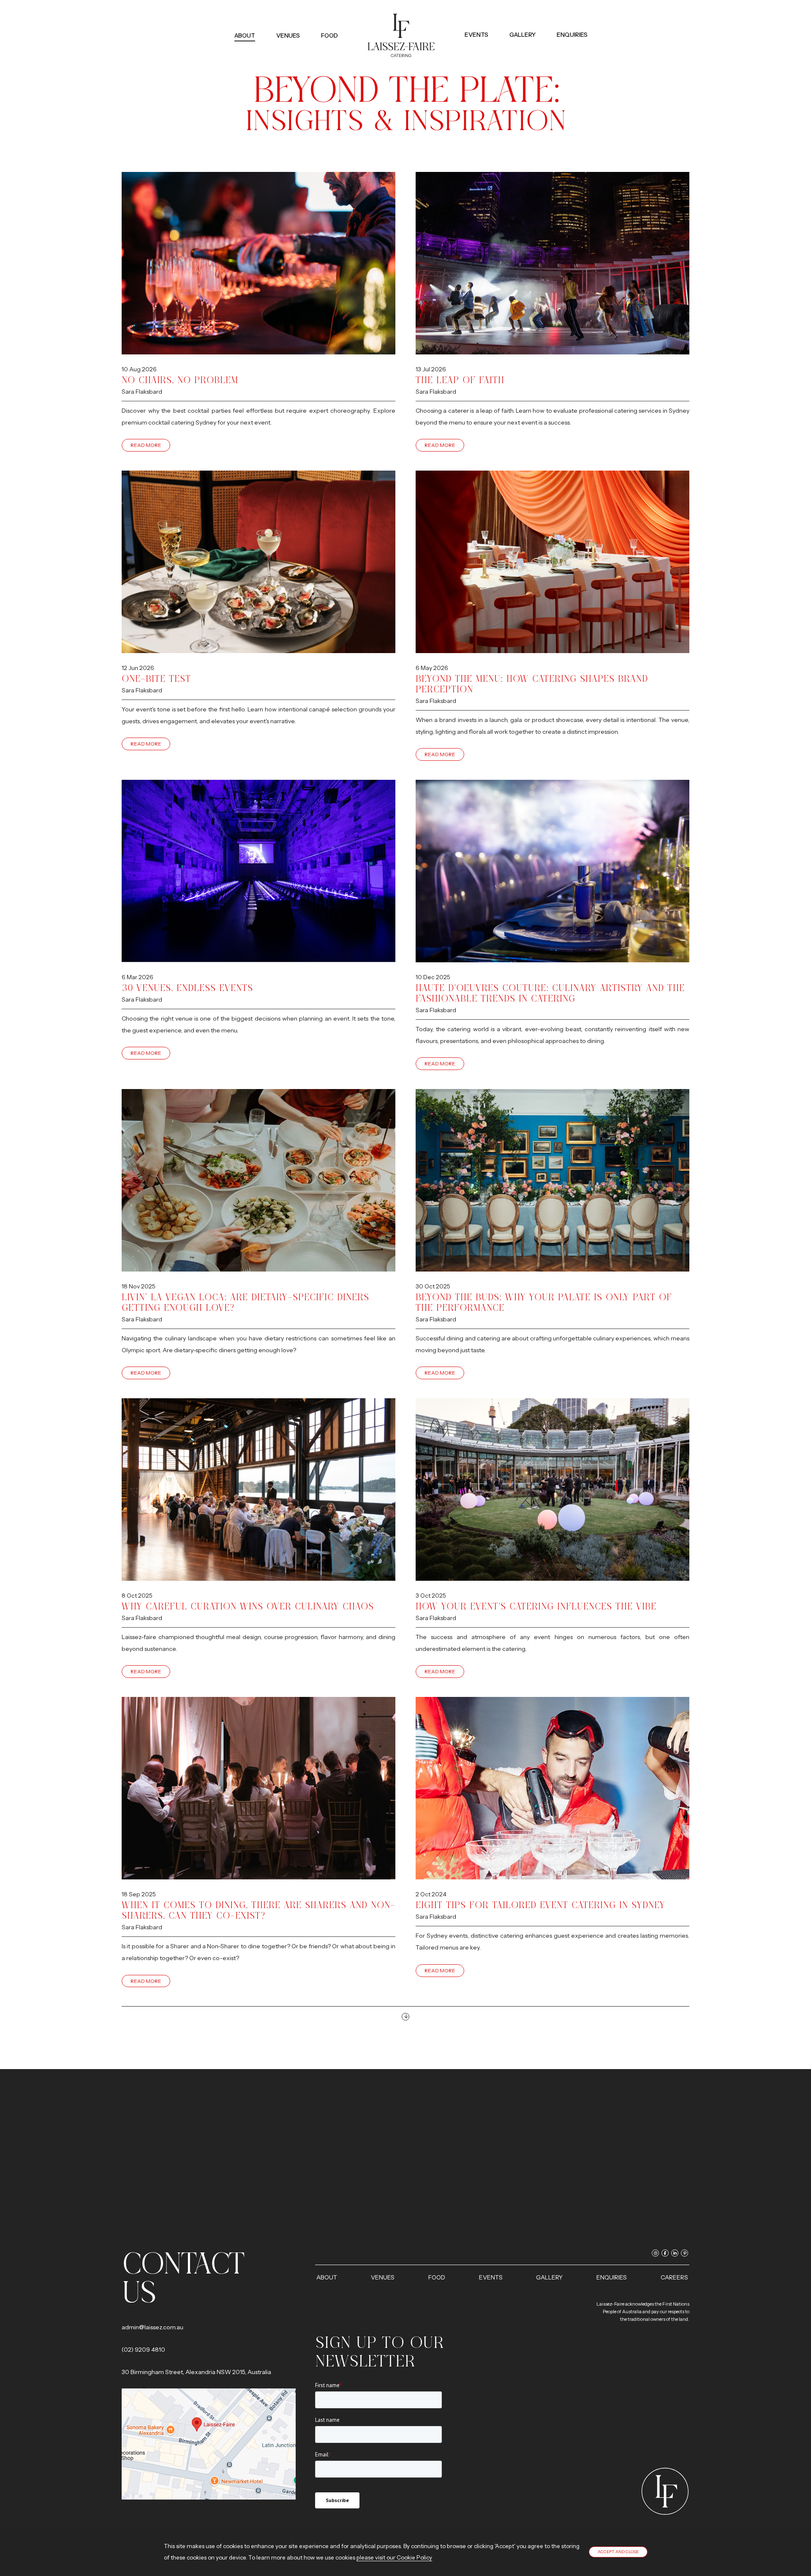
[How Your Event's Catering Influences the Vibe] (552, 1490)
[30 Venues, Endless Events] (259, 871)
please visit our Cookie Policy (394, 2557)
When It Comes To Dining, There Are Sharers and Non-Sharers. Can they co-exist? (259, 1910)
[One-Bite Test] (259, 562)
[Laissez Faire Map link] (209, 2444)
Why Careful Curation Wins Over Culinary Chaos (248, 1606)
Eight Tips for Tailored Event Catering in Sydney (540, 1905)
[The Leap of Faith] (552, 263)
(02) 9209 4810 (143, 2350)
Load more (405, 2017)
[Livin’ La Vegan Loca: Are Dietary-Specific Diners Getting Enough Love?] (259, 1180)
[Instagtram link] (556, 21)
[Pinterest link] (584, 21)
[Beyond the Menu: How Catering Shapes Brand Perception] (552, 562)
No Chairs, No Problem (180, 380)
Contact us (183, 2278)
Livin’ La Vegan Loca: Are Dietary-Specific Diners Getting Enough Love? (245, 1302)
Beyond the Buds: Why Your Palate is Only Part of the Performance (544, 1302)
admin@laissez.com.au (152, 2327)
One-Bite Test (156, 679)
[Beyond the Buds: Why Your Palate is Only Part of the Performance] (552, 1180)
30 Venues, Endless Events (187, 988)
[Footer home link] (665, 2491)
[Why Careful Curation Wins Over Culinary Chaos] (259, 1490)
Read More (146, 445)
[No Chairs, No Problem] (259, 263)
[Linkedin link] (575, 21)
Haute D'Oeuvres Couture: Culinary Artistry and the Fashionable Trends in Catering (550, 993)
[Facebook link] (565, 21)
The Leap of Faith (460, 380)
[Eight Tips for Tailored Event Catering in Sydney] (552, 1788)
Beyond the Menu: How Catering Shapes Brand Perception (532, 684)
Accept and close (618, 2552)
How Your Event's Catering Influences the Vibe (536, 1606)
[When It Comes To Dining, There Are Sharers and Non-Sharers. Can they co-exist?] (259, 1788)
